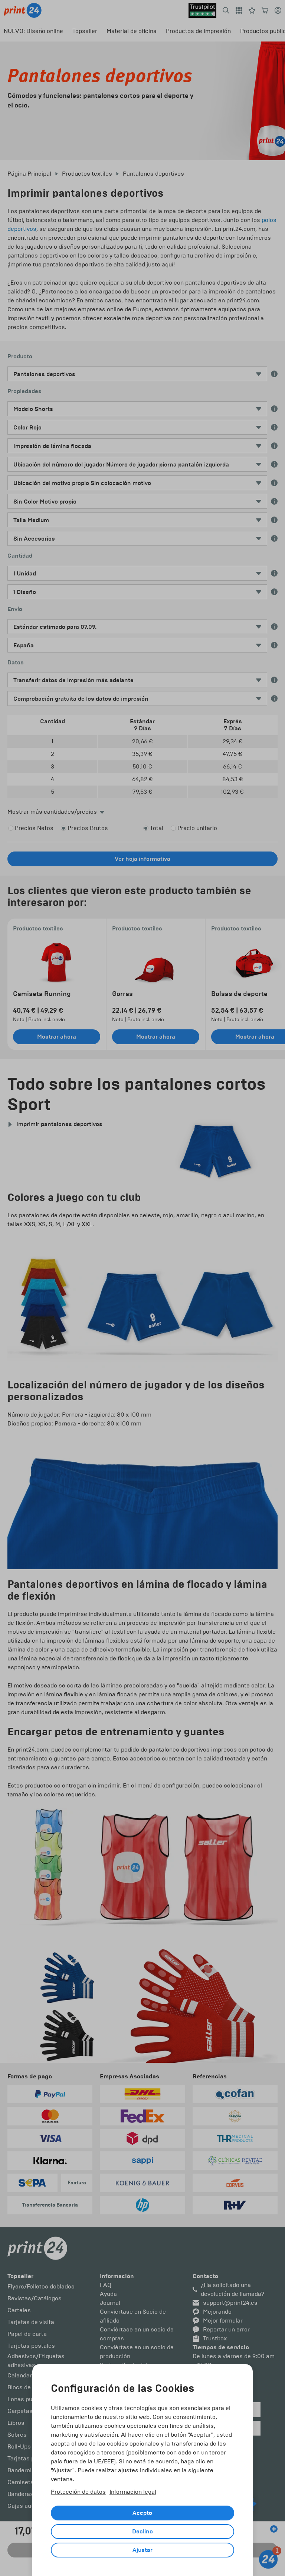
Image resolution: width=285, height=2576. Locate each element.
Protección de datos (78, 2492)
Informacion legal (133, 2492)
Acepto (142, 2513)
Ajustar (142, 2550)
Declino (142, 2532)
